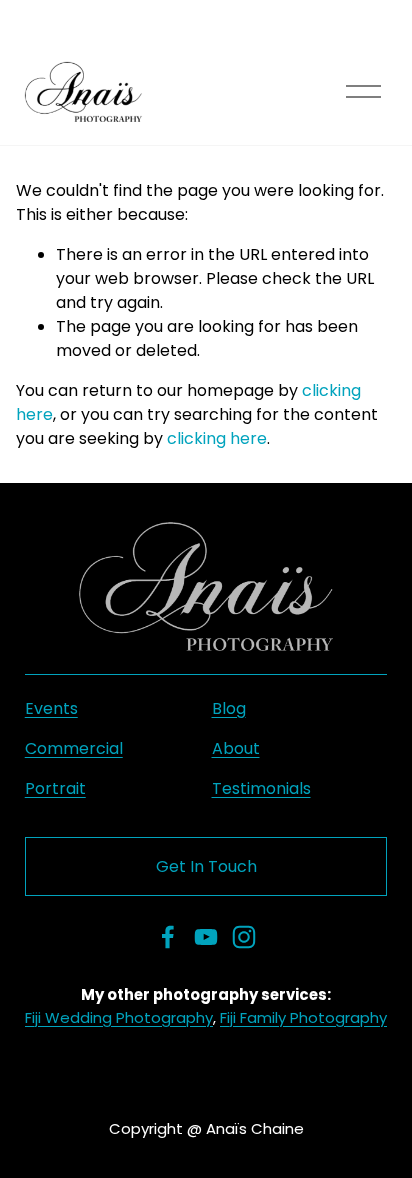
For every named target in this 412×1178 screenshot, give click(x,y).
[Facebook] (168, 937)
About (236, 748)
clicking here (217, 438)
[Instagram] (244, 937)
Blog (229, 708)
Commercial (74, 748)
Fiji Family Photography (303, 1017)
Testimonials (261, 788)
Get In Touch (206, 866)
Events (51, 708)
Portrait (55, 788)
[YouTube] (206, 937)
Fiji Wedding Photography (119, 1017)
